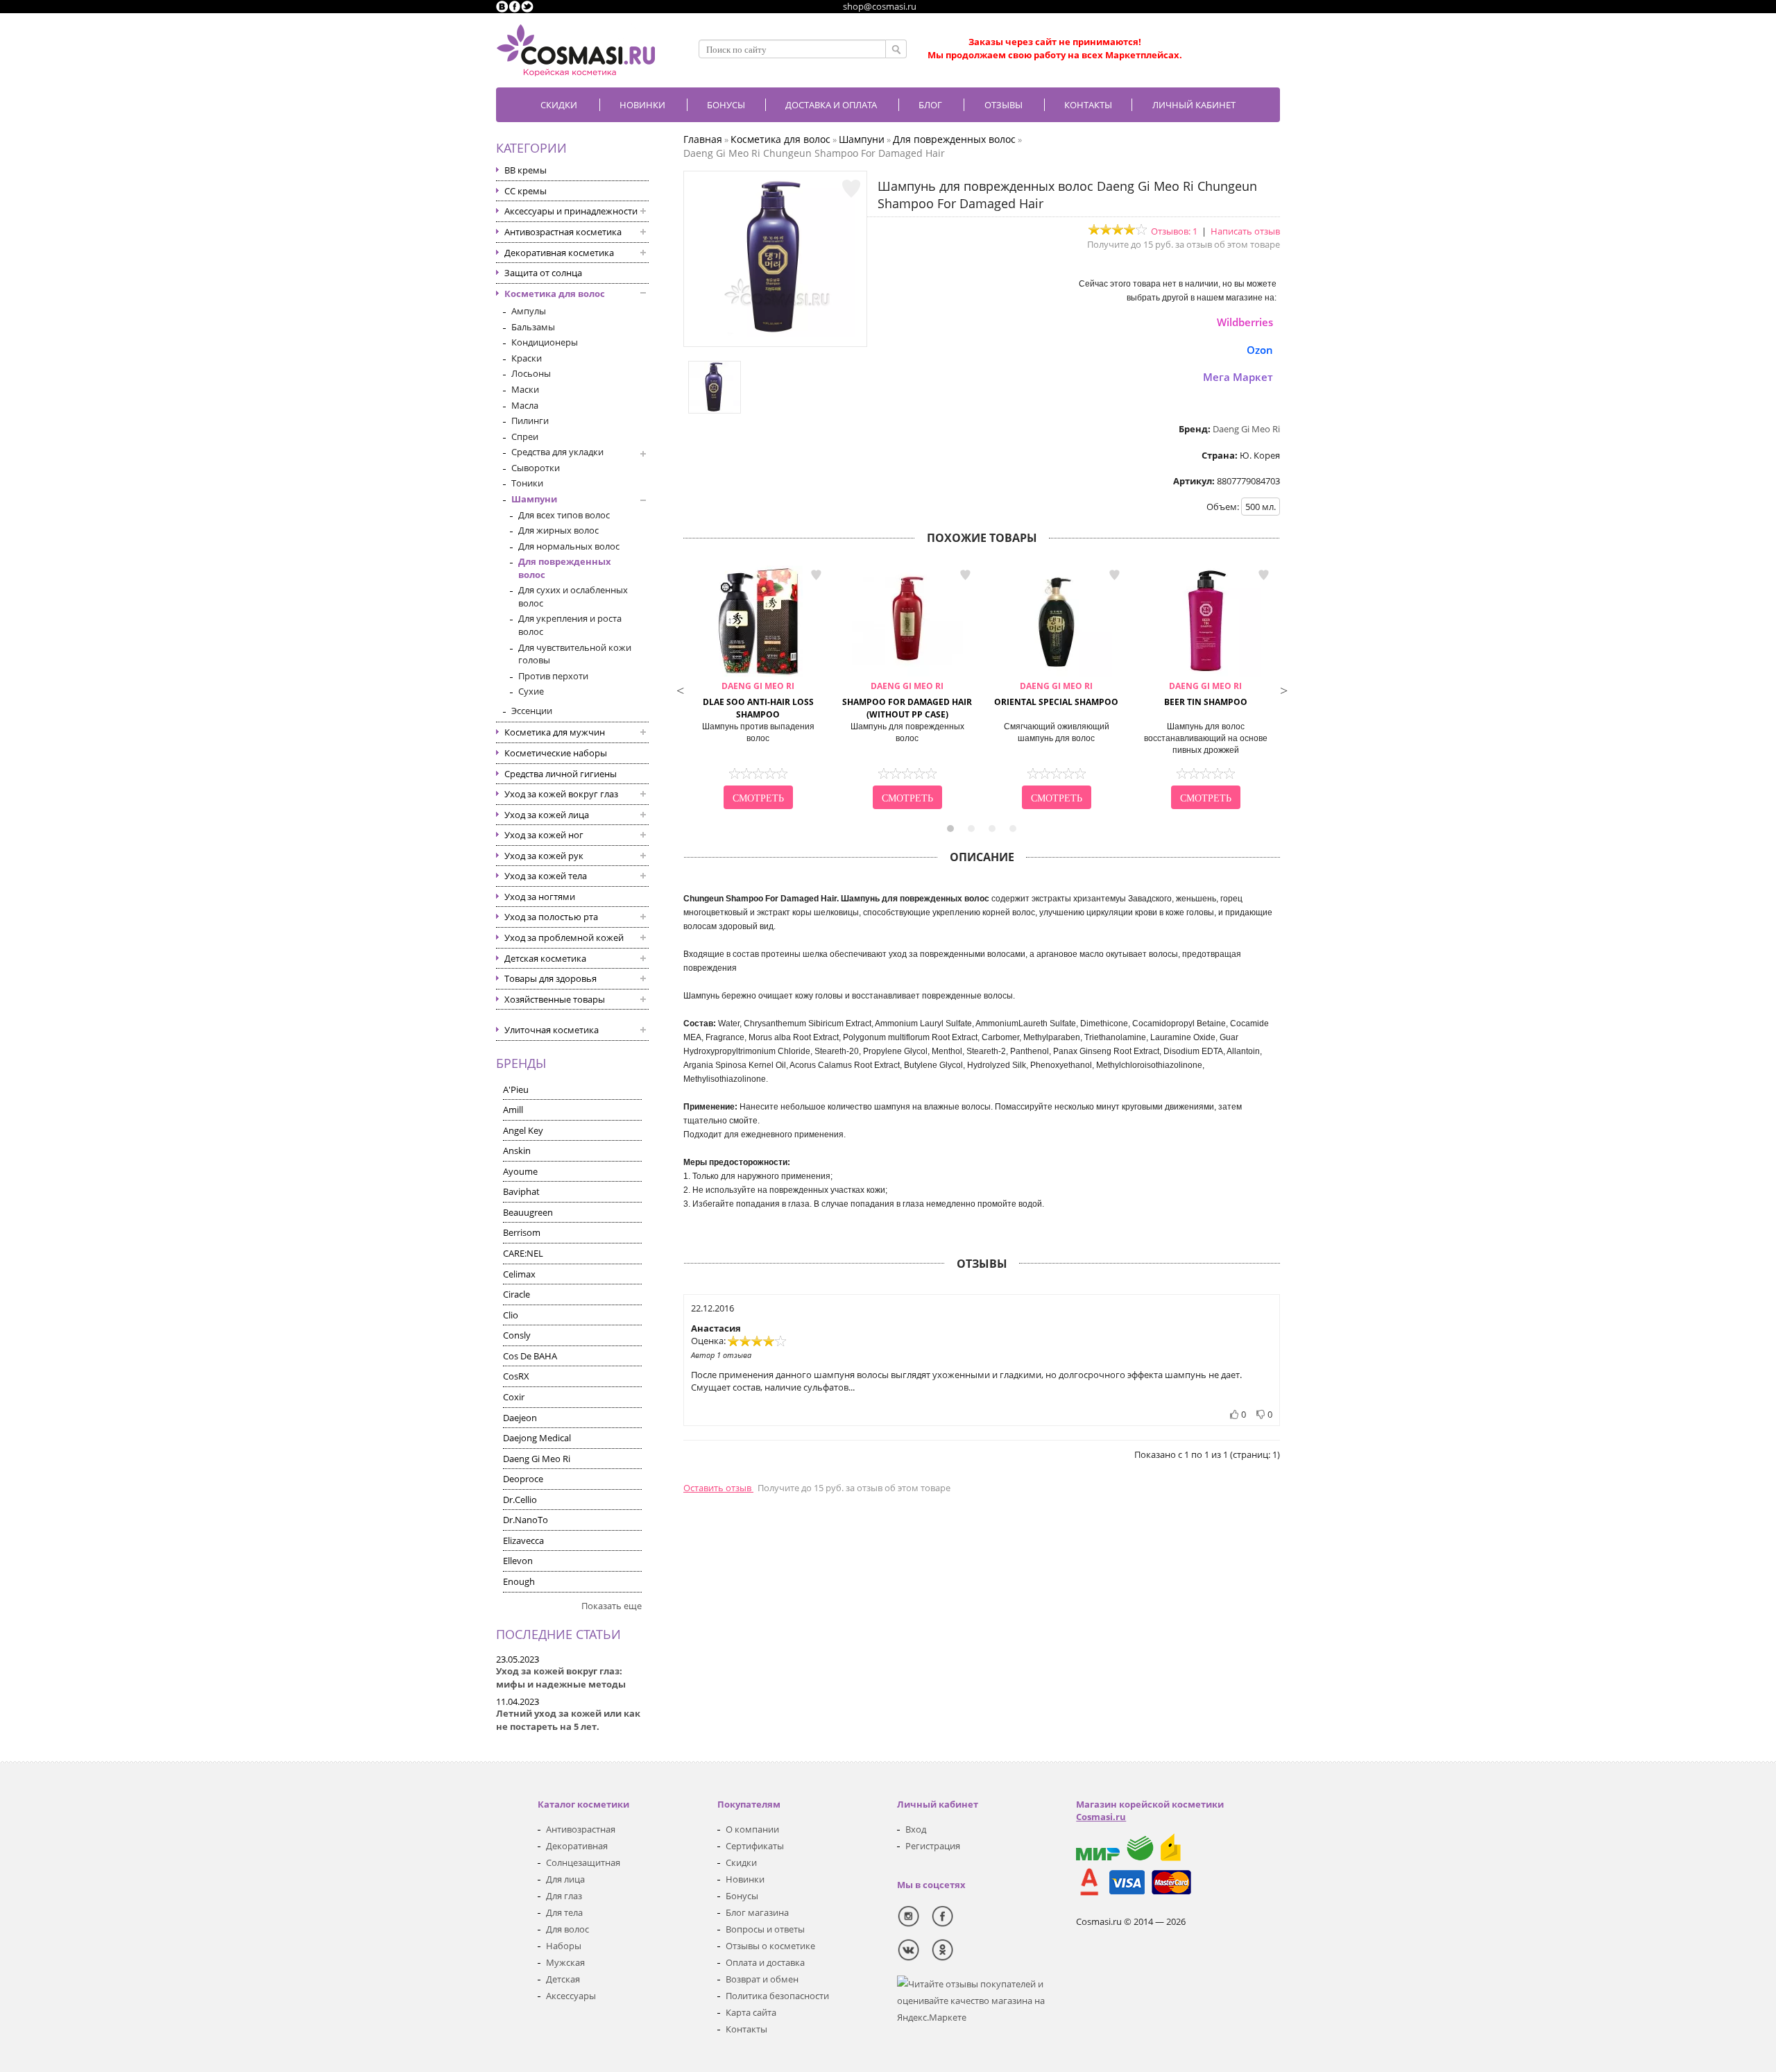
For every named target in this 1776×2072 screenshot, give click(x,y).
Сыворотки (536, 468)
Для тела (564, 1912)
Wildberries (1245, 322)
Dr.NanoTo (526, 1520)
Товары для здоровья (550, 978)
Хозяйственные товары (555, 999)
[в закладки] (851, 189)
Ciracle (516, 1294)
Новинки (642, 105)
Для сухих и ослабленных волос (573, 596)
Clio (511, 1315)
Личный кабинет (1194, 105)
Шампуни (534, 499)
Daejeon (520, 1418)
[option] (758, 689)
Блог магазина (757, 1912)
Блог (930, 105)
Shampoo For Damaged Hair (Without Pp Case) (907, 700)
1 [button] (950, 829)
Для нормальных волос (569, 546)
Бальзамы (533, 327)
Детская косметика (545, 958)
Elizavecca (523, 1540)
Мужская (565, 1962)
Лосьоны (531, 373)
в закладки (816, 575)
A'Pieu (516, 1089)
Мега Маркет (1238, 377)
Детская (563, 1979)
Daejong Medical (537, 1438)
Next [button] (1283, 689)
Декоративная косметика (559, 253)
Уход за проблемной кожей (564, 937)
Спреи (525, 436)
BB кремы (526, 170)
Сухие (531, 691)
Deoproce (523, 1479)
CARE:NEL (523, 1253)
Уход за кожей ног (544, 835)
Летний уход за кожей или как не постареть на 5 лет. (568, 1720)
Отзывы (1004, 105)
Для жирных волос (558, 530)
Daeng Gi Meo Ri (537, 1459)
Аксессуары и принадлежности (571, 211)
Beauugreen (528, 1212)
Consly (517, 1335)
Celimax (519, 1274)
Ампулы (529, 311)
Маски (525, 389)
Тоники (527, 483)
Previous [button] (680, 689)
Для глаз (564, 1896)
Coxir (514, 1397)
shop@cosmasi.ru (880, 6)
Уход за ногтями (540, 897)
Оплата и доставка (765, 1962)
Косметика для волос (555, 294)
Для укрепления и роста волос (570, 625)
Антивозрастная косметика (563, 232)
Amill (513, 1110)
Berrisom (522, 1232)
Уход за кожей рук (544, 856)
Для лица (565, 1879)
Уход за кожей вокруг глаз (561, 794)
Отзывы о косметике (770, 1946)
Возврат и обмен (762, 1979)
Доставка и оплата (831, 105)
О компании (752, 1829)
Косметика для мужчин (555, 732)
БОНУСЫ (726, 105)
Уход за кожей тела (546, 876)
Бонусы (742, 1896)
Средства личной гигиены (561, 774)
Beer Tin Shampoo (1206, 694)
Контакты (1088, 105)
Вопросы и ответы (765, 1929)
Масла (525, 405)
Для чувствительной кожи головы (575, 654)
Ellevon (518, 1561)
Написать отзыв (1245, 231)
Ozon (1260, 350)
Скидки (559, 105)
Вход (916, 1829)
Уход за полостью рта (551, 917)
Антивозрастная (581, 1829)
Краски (527, 358)
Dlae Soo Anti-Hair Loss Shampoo (758, 700)
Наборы (564, 1946)
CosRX (516, 1376)
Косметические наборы (556, 753)
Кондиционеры (545, 342)
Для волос (567, 1929)
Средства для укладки (557, 452)
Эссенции (532, 711)
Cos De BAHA (530, 1356)
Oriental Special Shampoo (1056, 694)
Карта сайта (751, 2012)
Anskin (517, 1150)
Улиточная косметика (552, 1030)
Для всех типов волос (564, 515)
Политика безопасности (777, 1996)
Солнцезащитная (583, 1862)
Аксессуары (571, 1996)
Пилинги (530, 421)
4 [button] (1013, 829)
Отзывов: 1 (1174, 231)
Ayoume (520, 1171)
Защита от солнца (543, 273)
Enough (519, 1581)
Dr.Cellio (520, 1500)
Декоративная (577, 1846)
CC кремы (526, 191)
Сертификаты (755, 1846)
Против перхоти (553, 676)
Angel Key (523, 1130)
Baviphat (521, 1191)
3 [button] (992, 829)
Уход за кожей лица (547, 815)
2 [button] (971, 829)
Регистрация (933, 1846)
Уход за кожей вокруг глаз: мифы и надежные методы (561, 1678)
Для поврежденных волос (565, 568)
